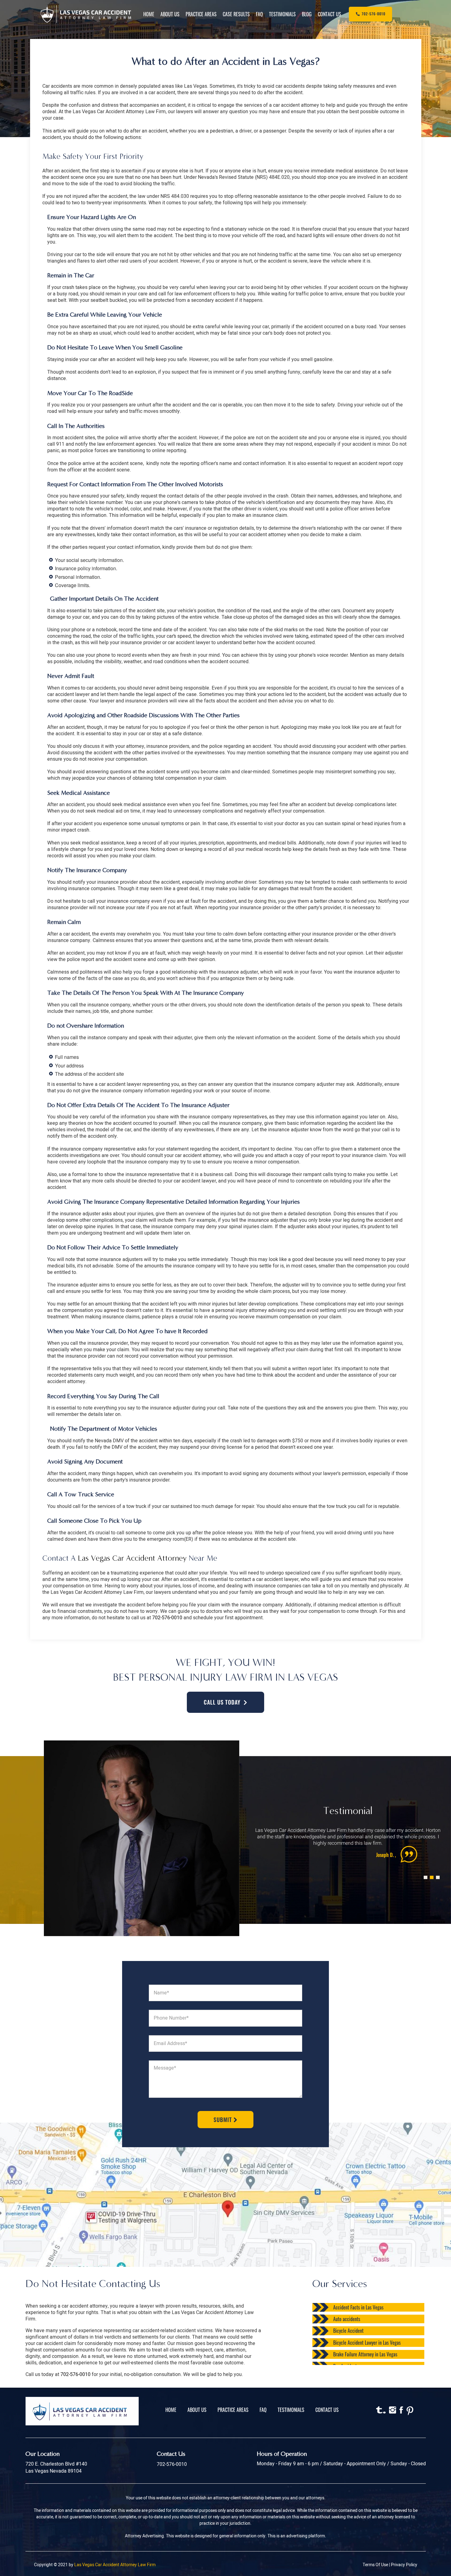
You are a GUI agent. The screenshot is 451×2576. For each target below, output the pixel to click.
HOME (171, 2410)
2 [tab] (430, 1871)
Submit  (225, 2120)
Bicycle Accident (348, 2331)
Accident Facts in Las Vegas (358, 2307)
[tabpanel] (348, 1845)
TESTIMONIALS (291, 2410)
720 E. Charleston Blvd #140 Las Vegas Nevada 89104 (56, 2468)
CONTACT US (327, 2410)
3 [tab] (437, 1871)
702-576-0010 (167, 1618)
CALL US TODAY (222, 1702)
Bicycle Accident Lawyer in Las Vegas (367, 2343)
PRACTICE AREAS (233, 2410)
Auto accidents (347, 2319)
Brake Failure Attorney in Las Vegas (365, 2354)
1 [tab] (424, 1871)
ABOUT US (197, 2410)
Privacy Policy (404, 2565)
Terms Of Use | (377, 2565)
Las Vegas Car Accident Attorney (132, 1558)
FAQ (263, 2410)
